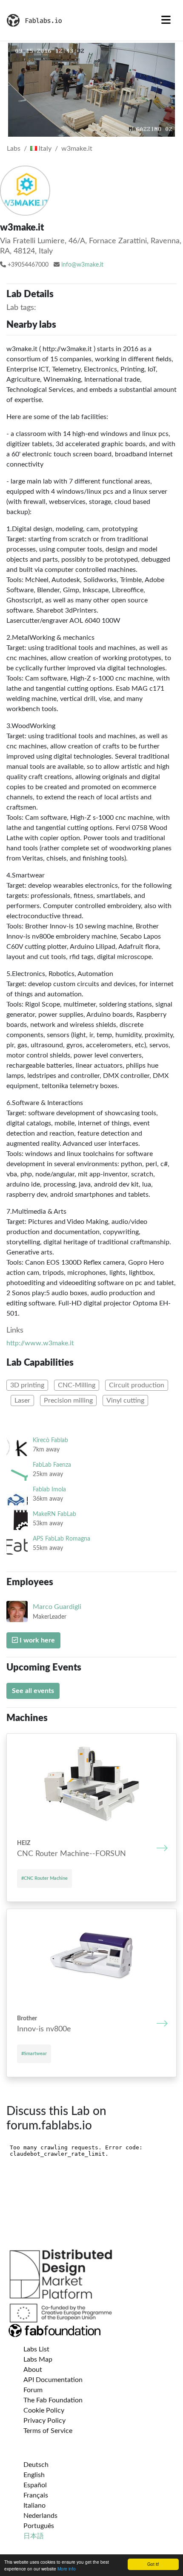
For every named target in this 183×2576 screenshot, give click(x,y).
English (34, 2475)
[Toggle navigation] (166, 20)
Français (36, 2495)
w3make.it (77, 149)
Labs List (36, 2349)
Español (35, 2485)
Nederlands (40, 2516)
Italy (44, 149)
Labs (14, 149)
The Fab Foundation (53, 2400)
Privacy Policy (44, 2421)
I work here (36, 1640)
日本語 (34, 2536)
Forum (33, 2390)
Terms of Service (48, 2431)
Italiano (34, 2506)
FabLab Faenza (52, 1465)
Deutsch (36, 2465)
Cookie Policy (44, 2410)
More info (67, 2569)
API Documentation (53, 2380)
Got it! (153, 2564)
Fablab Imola (49, 1489)
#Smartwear (34, 2054)
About (33, 2370)
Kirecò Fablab (50, 1440)
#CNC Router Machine (44, 1878)
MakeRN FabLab (54, 1514)
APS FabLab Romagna (61, 1539)
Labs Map (38, 2359)
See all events (33, 1691)
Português (39, 2526)
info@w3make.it (82, 265)
